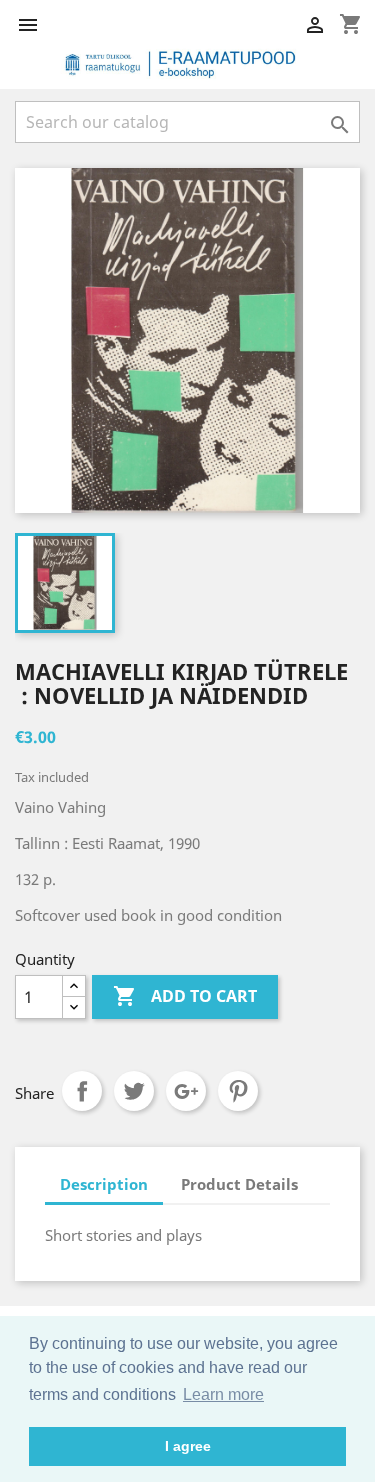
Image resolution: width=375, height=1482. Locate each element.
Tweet (134, 1091)
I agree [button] (188, 1446)
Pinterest (238, 1091)
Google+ (186, 1091)
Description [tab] (104, 1184)
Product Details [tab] (239, 1184)
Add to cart (185, 996)
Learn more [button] (223, 1394)
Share (82, 1091)
